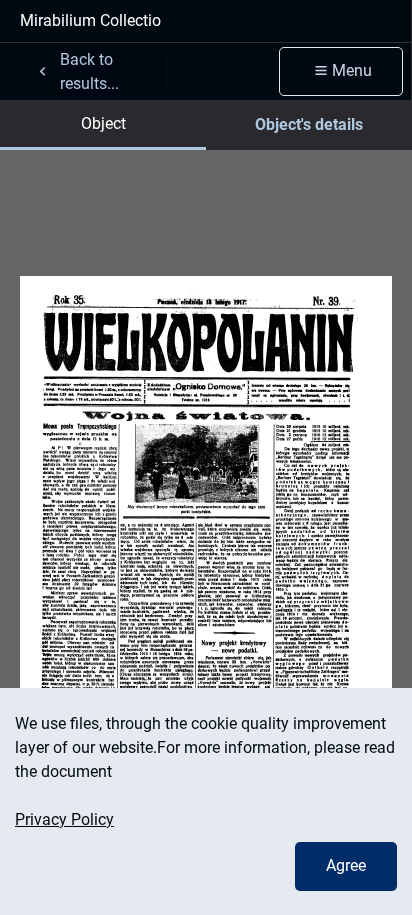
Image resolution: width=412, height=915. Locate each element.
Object (103, 123)
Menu (352, 70)
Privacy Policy (64, 819)
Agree (346, 865)
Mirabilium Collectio (90, 20)
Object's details (309, 124)
